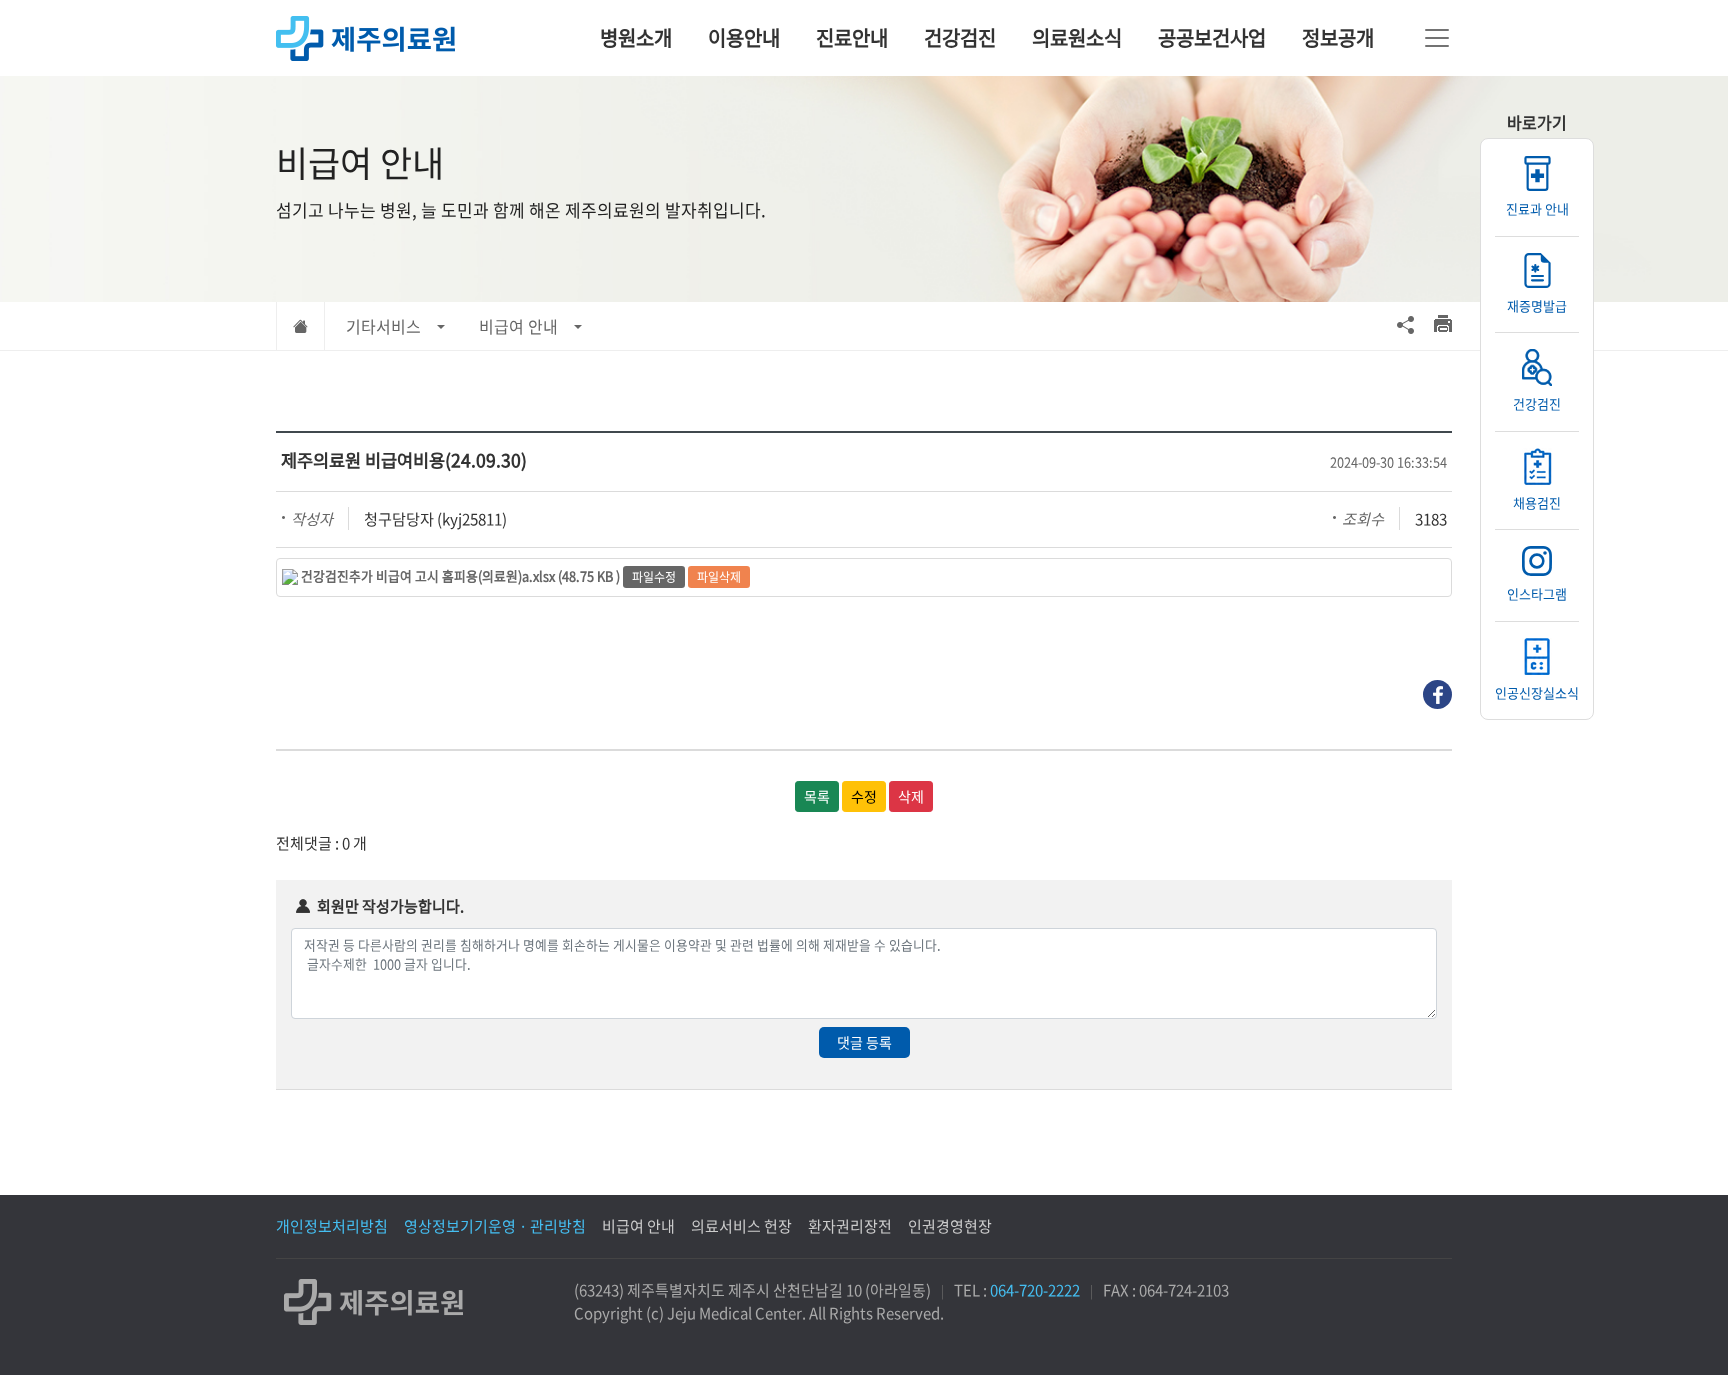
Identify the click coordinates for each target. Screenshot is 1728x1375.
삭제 (911, 796)
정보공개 (1338, 37)
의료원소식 (1077, 37)
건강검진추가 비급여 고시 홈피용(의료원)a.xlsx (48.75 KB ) (460, 575)
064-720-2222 (1035, 1290)
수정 (864, 796)
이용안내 (744, 37)
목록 (817, 796)
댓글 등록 (864, 1042)
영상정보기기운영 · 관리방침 (495, 1226)
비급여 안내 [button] (518, 326)
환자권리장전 (850, 1226)
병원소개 (636, 37)
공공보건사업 (1212, 37)
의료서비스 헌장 (741, 1226)
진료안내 (852, 37)
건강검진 (960, 37)
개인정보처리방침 (332, 1226)
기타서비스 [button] (383, 326)
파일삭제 (719, 577)
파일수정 (654, 577)
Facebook (1437, 694)
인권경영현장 (950, 1226)
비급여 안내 (638, 1226)
